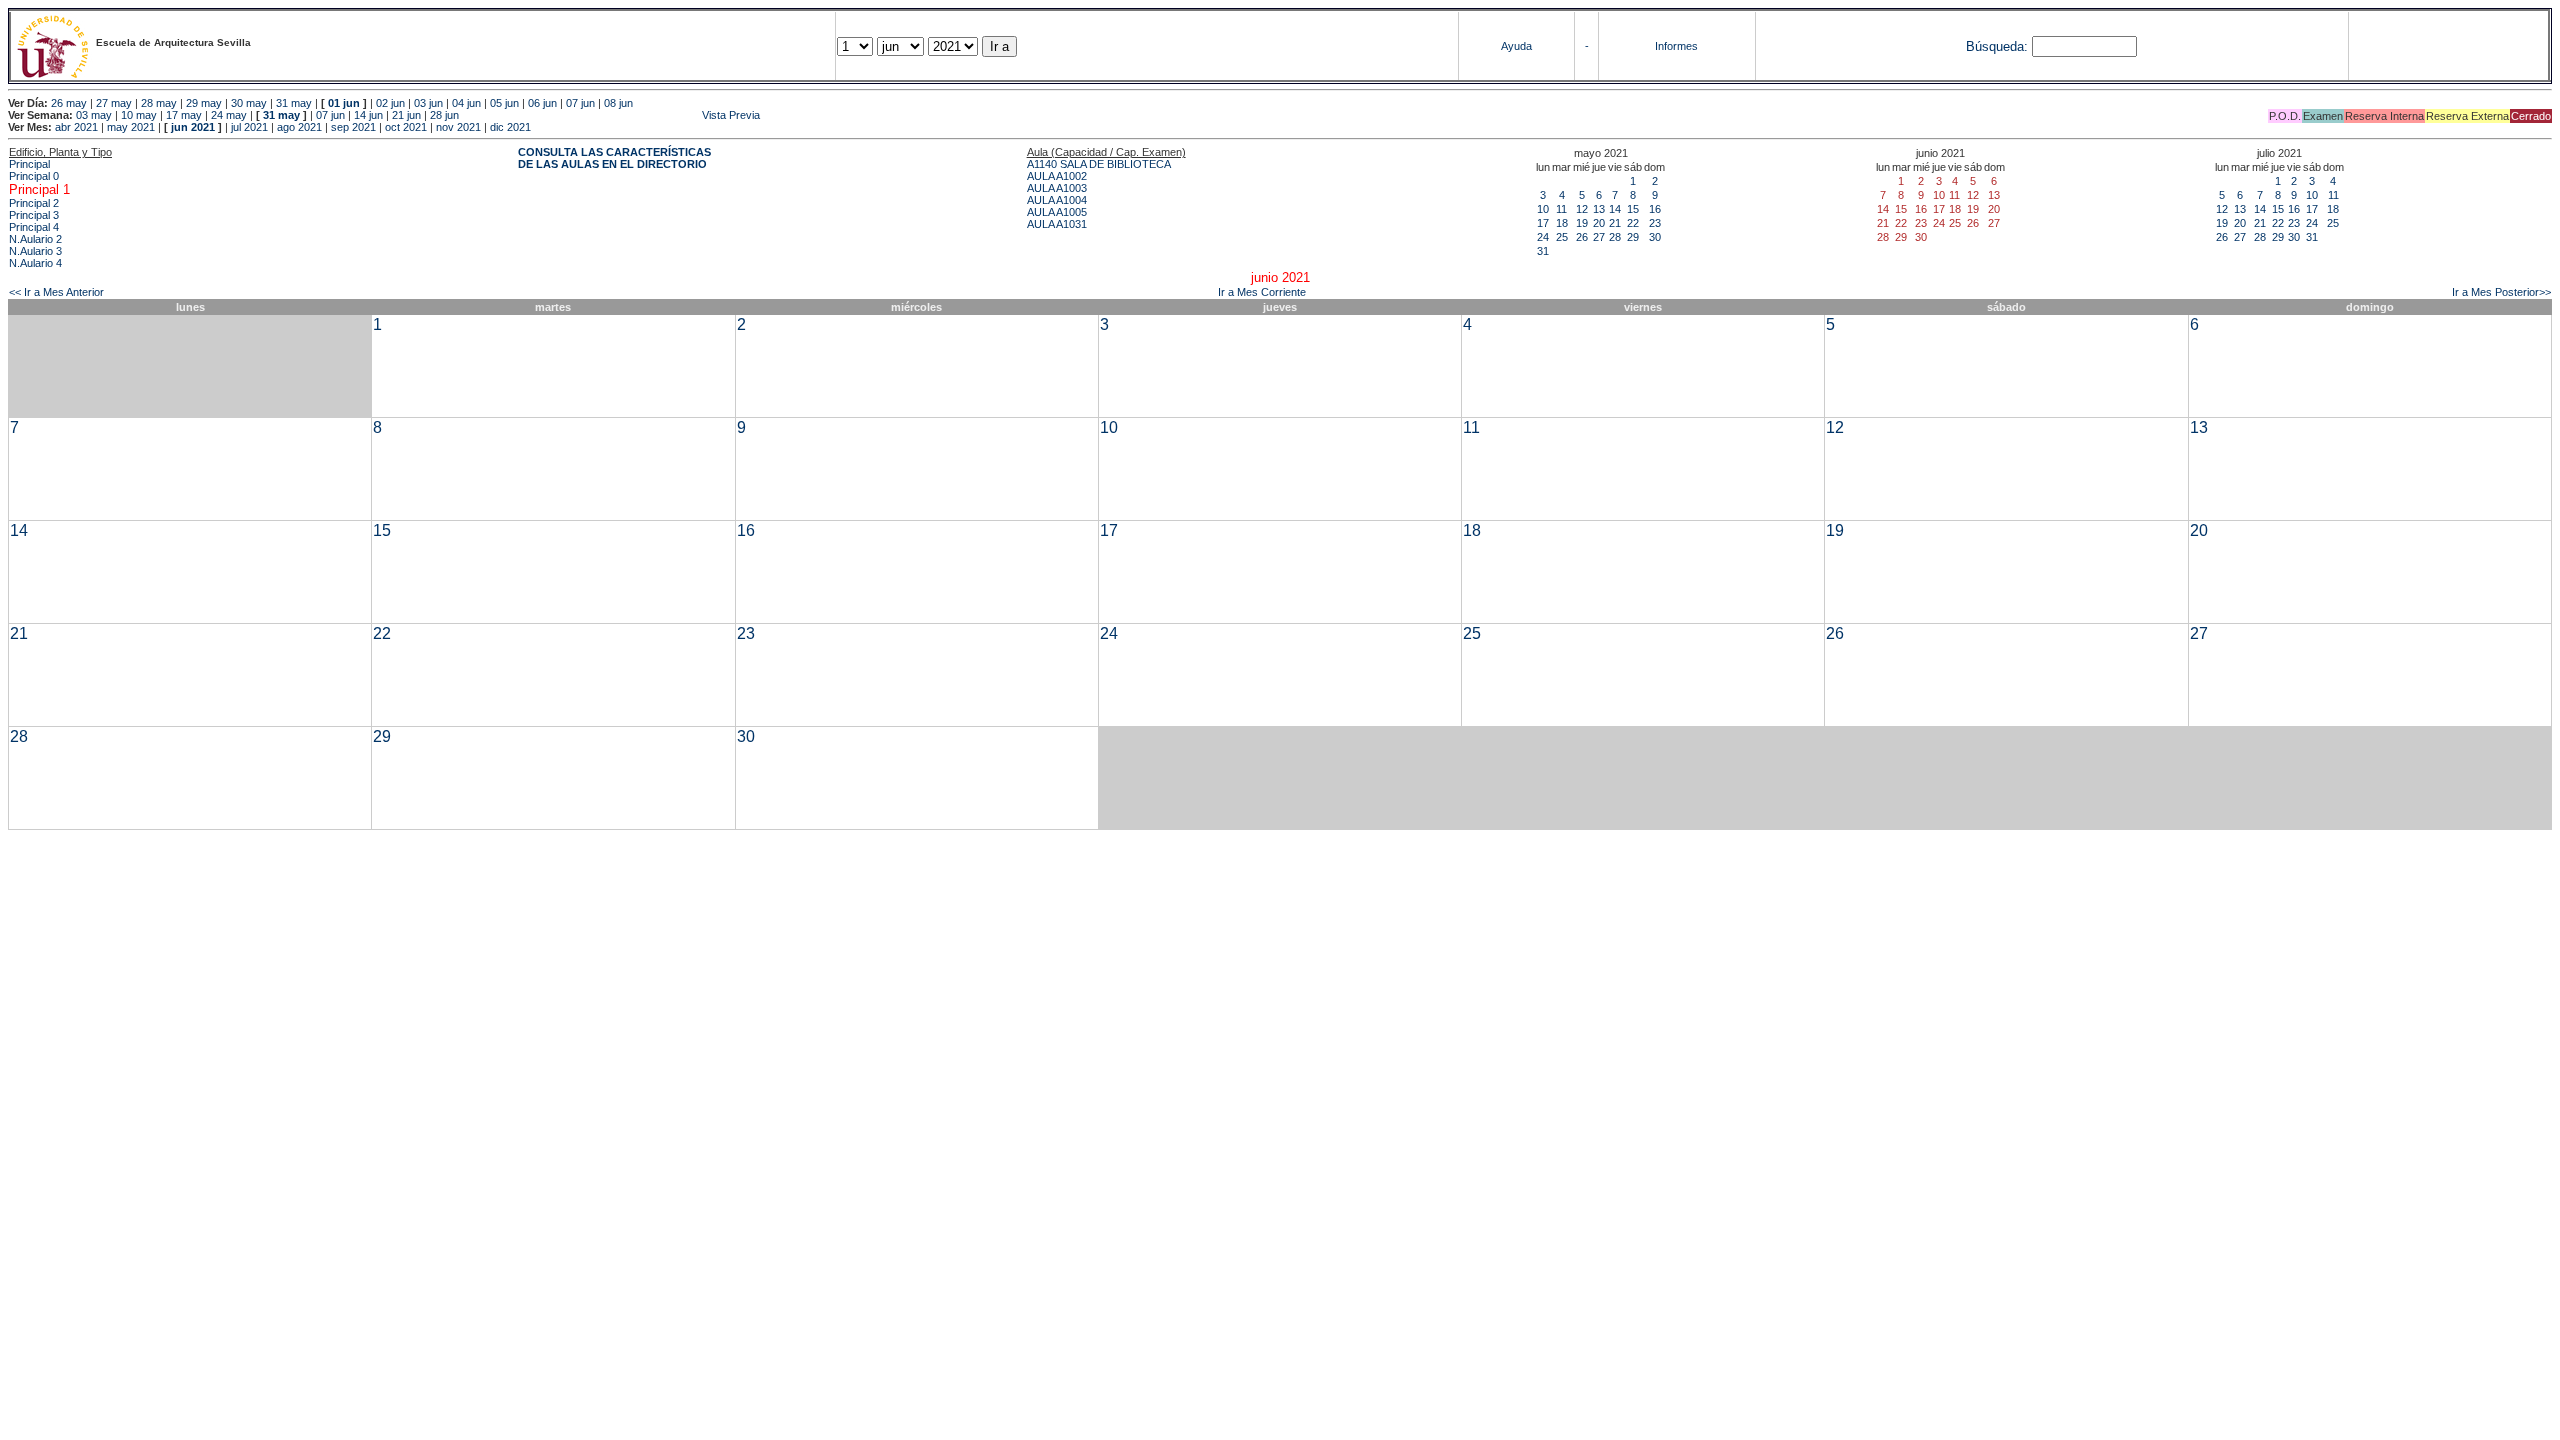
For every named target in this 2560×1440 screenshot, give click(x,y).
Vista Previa (611, 115)
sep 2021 (353, 127)
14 (1615, 209)
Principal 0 (34, 176)
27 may (114, 103)
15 (1633, 209)
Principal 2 (34, 203)
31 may (294, 103)
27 (1599, 237)
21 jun (406, 115)
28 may (159, 103)
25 (1562, 237)
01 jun (344, 103)
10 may (139, 115)
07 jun (580, 103)
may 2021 (131, 127)
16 (1655, 209)
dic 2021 (510, 127)
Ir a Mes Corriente (1262, 292)
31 (1543, 251)
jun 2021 (193, 127)
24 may (229, 115)
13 (1599, 209)
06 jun (542, 103)
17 (1543, 223)
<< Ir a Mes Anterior (56, 292)
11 (1561, 209)
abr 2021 (76, 127)
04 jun (466, 103)
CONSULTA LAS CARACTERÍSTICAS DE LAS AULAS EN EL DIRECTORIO (614, 158)
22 (1633, 223)
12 (1582, 209)
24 (1543, 237)
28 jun (444, 115)
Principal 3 (34, 215)
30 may (249, 103)
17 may (184, 115)
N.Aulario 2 (35, 239)
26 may (69, 103)
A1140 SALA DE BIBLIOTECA (1099, 164)
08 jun (618, 103)
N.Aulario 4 (35, 263)
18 (1562, 223)
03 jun (428, 103)
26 (1582, 237)
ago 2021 (299, 127)
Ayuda (1516, 46)
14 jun (368, 115)
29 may (204, 103)
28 (1615, 237)
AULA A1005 (1057, 212)
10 (1543, 209)
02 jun (390, 103)
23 (1655, 223)
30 (1655, 237)
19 (1582, 223)
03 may (94, 115)
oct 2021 (406, 127)
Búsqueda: (1997, 46)
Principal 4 (34, 227)
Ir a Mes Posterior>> (2501, 292)
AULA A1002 (1057, 176)
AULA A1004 (1057, 200)
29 (1633, 237)
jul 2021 (249, 127)
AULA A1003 (1057, 188)
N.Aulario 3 (35, 251)
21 (1615, 223)
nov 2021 (458, 127)
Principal (29, 164)
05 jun (504, 103)
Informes (1676, 46)
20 (1599, 223)
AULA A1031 (1057, 224)
